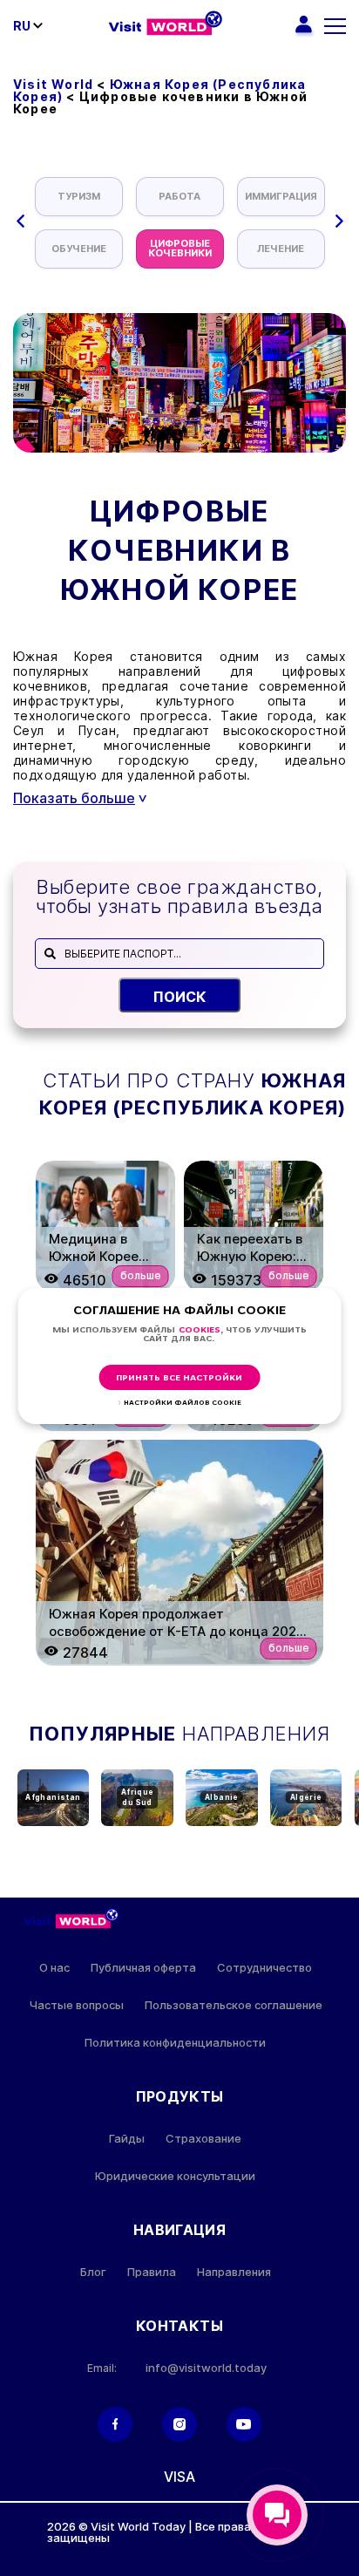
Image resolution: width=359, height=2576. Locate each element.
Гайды (127, 2139)
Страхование (203, 2139)
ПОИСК (180, 997)
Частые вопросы (76, 2005)
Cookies (200, 1330)
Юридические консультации (175, 2176)
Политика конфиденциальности (175, 2043)
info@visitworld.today (206, 2368)
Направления (234, 2272)
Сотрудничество (264, 1968)
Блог (93, 2272)
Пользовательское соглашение (234, 2005)
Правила (152, 2272)
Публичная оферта (143, 1968)
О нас (54, 1968)
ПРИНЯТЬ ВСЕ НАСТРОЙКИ (179, 1378)
